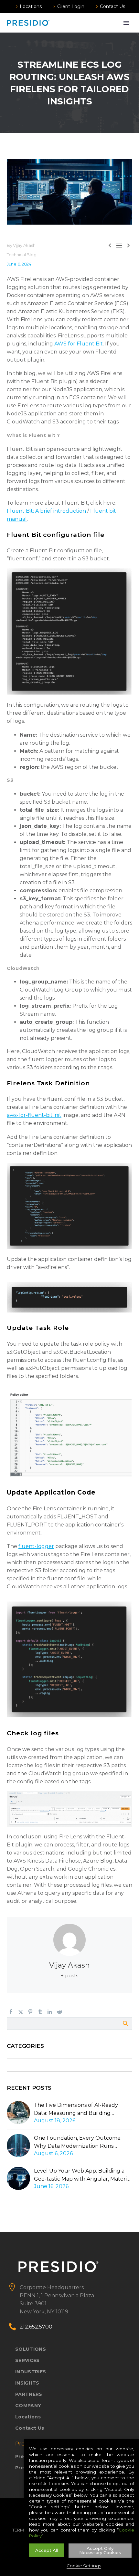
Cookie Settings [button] (84, 2566)
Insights (27, 2383)
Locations (31, 6)
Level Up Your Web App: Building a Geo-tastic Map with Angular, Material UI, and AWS (83, 2175)
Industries (31, 2372)
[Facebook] (11, 2012)
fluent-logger (36, 1546)
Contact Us (112, 6)
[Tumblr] (40, 2012)
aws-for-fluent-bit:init (34, 1115)
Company (28, 2406)
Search (125, 2023)
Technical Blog (21, 255)
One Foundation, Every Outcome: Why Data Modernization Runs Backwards (78, 2142)
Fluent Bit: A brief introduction (46, 511)
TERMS (20, 2530)
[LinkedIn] (50, 2012)
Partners (29, 2394)
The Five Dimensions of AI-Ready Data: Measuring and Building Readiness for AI (76, 2110)
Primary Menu (126, 23)
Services (27, 2360)
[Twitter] (21, 2012)
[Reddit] (59, 2012)
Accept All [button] (47, 2550)
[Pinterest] (30, 2012)
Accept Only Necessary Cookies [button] (100, 2550)
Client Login (71, 6)
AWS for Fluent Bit (79, 344)
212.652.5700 (36, 2327)
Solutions (31, 2349)
